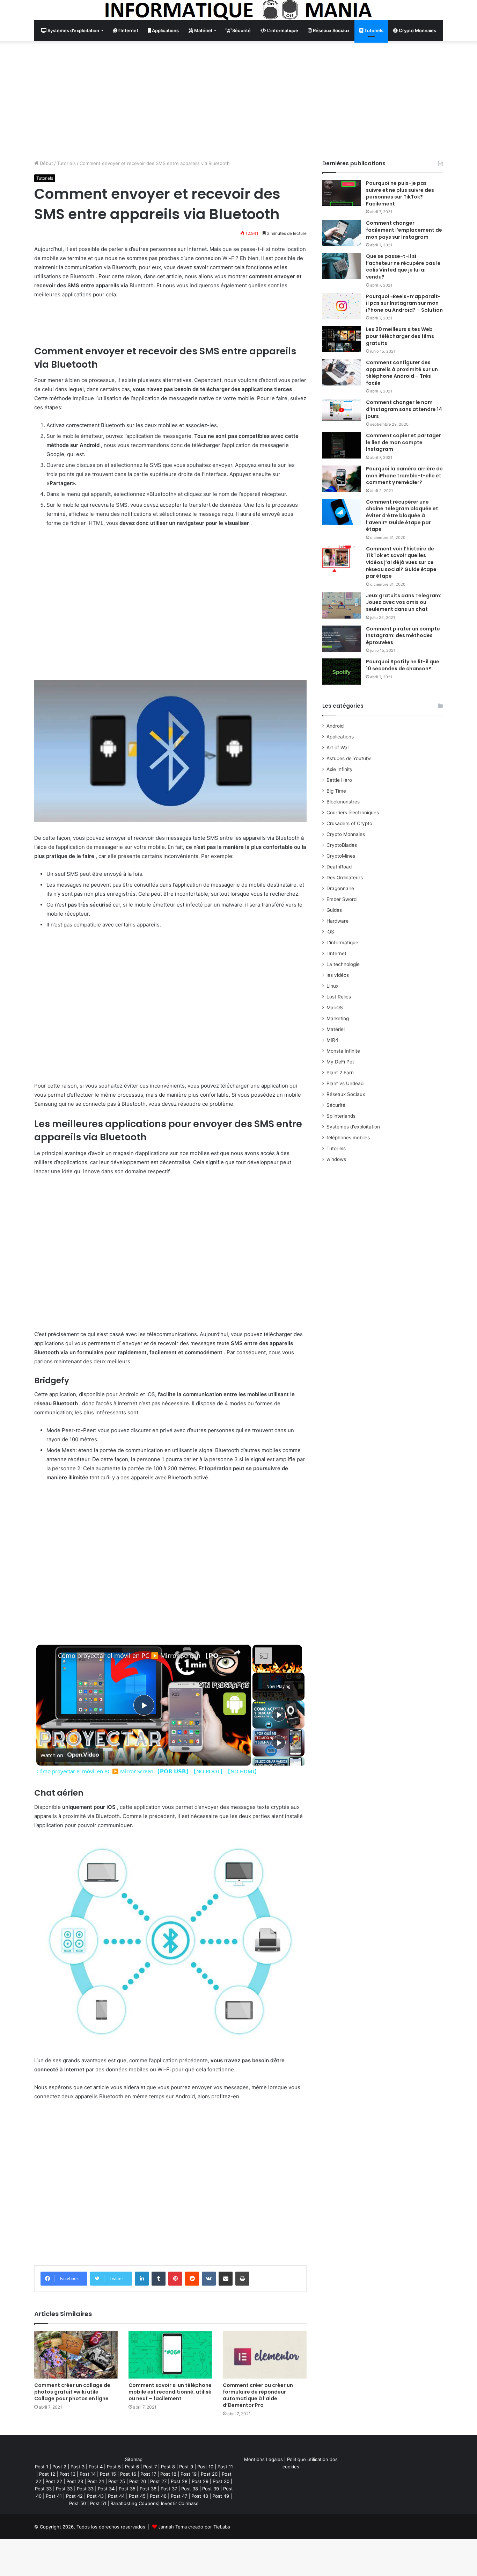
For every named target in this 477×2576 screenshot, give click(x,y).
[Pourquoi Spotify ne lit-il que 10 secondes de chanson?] (342, 672)
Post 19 (189, 2474)
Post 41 (54, 2496)
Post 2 (59, 2467)
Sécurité (241, 30)
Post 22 (54, 2481)
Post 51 (98, 2503)
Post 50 (78, 2503)
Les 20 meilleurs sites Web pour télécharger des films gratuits (400, 336)
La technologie (343, 964)
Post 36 (148, 2489)
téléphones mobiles (348, 1138)
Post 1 (42, 2467)
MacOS (335, 1008)
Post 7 (150, 2467)
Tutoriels (373, 30)
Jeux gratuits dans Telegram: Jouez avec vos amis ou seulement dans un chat (404, 602)
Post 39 (211, 2489)
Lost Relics (339, 997)
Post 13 (67, 2474)
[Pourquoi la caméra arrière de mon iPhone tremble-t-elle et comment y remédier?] (342, 479)
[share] (237, 1652)
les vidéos (338, 975)
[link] (47, 1656)
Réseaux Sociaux (331, 30)
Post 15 (108, 2474)
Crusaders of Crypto (349, 823)
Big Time (336, 791)
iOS (330, 932)
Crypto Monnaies (417, 30)
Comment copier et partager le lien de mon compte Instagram (403, 442)
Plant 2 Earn (340, 1073)
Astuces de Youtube (349, 758)
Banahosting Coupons (134, 2503)
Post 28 (179, 2481)
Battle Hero (339, 780)
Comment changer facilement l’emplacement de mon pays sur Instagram (404, 230)
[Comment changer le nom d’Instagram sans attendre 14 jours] (342, 410)
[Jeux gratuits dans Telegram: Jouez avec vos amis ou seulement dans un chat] (342, 605)
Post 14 (88, 2474)
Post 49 (221, 2496)
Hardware (337, 921)
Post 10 (205, 2467)
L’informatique (282, 30)
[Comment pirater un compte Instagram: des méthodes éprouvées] (342, 639)
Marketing (338, 1018)
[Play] (279, 1715)
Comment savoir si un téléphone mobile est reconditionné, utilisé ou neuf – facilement (170, 2392)
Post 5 (114, 2467)
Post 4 (96, 2467)
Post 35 (127, 2489)
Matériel (203, 30)
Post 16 (128, 2474)
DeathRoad (339, 867)
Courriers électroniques (353, 813)
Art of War (338, 748)
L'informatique (342, 943)
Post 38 (190, 2489)
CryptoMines (341, 856)
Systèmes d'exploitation (353, 1127)
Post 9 (186, 2467)
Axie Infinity (340, 769)
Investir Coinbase (180, 2503)
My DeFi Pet (340, 1062)
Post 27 (158, 2481)
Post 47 (179, 2496)
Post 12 (47, 2474)
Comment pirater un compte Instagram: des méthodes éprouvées (403, 636)
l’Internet (128, 30)
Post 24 (96, 2481)
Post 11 (225, 2467)
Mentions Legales (263, 2459)
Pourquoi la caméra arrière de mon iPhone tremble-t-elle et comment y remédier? (404, 475)
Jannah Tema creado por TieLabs (194, 2527)
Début (46, 163)
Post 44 (116, 2496)
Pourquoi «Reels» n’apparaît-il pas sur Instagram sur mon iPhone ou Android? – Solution (404, 303)
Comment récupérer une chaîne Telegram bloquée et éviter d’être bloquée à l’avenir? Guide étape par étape (402, 515)
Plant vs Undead (345, 1083)
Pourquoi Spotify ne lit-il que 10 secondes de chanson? (403, 665)
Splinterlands (341, 1116)
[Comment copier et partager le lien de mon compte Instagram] (342, 445)
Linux (332, 986)
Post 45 (137, 2496)
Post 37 (169, 2489)
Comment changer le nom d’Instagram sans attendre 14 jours (404, 409)
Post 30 (221, 2481)
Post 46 (158, 2496)
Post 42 (74, 2496)
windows (336, 1159)
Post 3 (78, 2467)
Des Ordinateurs (345, 878)
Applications (165, 30)
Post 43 (95, 2496)
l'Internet (336, 953)
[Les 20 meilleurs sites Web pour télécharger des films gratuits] (342, 339)
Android (335, 726)
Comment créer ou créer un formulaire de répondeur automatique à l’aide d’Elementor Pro (258, 2395)
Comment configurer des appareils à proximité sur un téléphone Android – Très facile (402, 373)
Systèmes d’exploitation (73, 30)
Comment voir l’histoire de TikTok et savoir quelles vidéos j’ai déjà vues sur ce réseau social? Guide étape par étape (401, 562)
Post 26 (138, 2481)
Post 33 (43, 2489)
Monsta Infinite (343, 1051)
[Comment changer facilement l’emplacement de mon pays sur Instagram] (342, 233)
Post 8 (168, 2467)
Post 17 (148, 2474)
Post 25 (117, 2481)
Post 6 (132, 2467)
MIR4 (332, 1040)
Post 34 (106, 2489)
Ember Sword (342, 899)
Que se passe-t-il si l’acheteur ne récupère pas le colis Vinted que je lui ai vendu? (403, 266)
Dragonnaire (340, 888)
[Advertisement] (239, 100)
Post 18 (168, 2474)
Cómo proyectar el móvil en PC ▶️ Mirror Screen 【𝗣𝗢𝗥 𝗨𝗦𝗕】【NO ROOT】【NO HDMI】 (143, 1655)
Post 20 (209, 2474)
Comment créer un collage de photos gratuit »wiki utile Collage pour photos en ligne (72, 2392)
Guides (334, 910)
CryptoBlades (342, 845)
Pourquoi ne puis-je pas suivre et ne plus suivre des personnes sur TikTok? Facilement (400, 193)
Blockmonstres (343, 802)
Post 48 (200, 2496)
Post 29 (200, 2481)
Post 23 (75, 2481)
